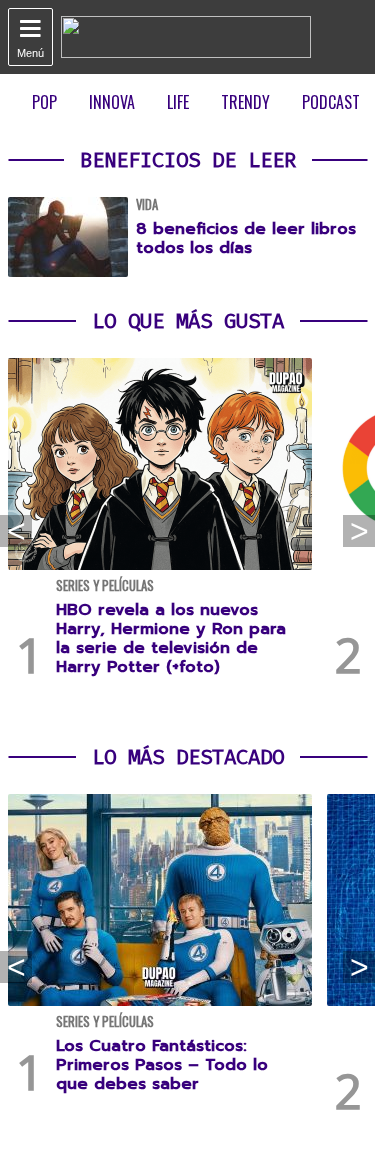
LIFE (178, 102)
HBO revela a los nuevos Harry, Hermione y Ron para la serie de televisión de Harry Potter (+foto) (171, 639)
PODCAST (331, 102)
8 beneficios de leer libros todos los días (246, 238)
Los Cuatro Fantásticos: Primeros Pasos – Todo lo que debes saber (162, 1065)
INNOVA (112, 102)
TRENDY (245, 102)
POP (44, 102)
